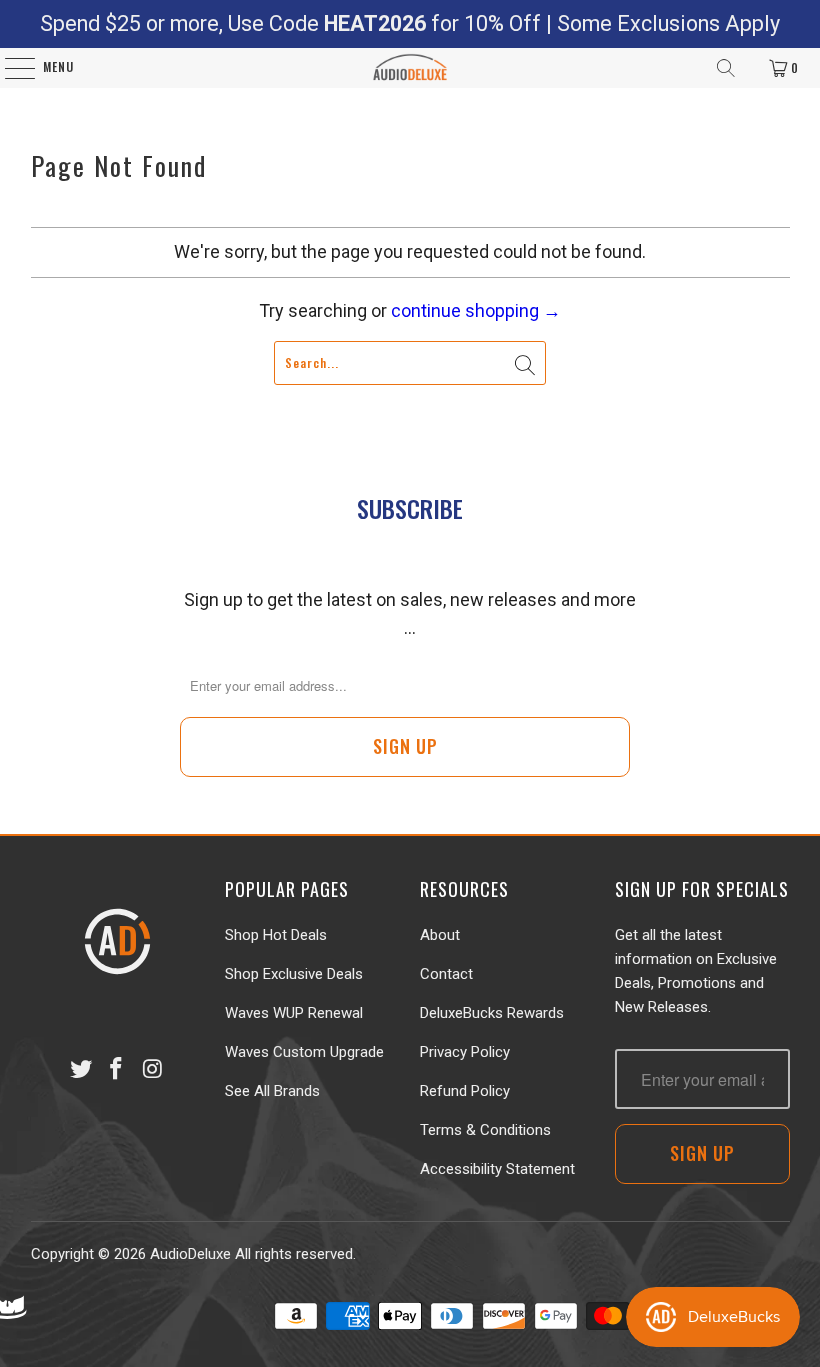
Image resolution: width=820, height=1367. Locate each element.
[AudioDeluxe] (410, 68)
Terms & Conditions (485, 1130)
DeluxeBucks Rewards (492, 1013)
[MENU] (9, 68)
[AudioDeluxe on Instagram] (153, 1070)
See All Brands (272, 1091)
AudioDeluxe (190, 1254)
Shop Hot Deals (276, 935)
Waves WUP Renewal (294, 1013)
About (440, 935)
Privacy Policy (465, 1052)
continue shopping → (476, 310)
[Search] (726, 68)
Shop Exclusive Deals (294, 974)
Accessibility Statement (497, 1169)
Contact (446, 974)
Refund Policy (465, 1091)
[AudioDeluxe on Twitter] (81, 1070)
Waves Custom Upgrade (304, 1052)
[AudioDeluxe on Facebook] (117, 1070)
